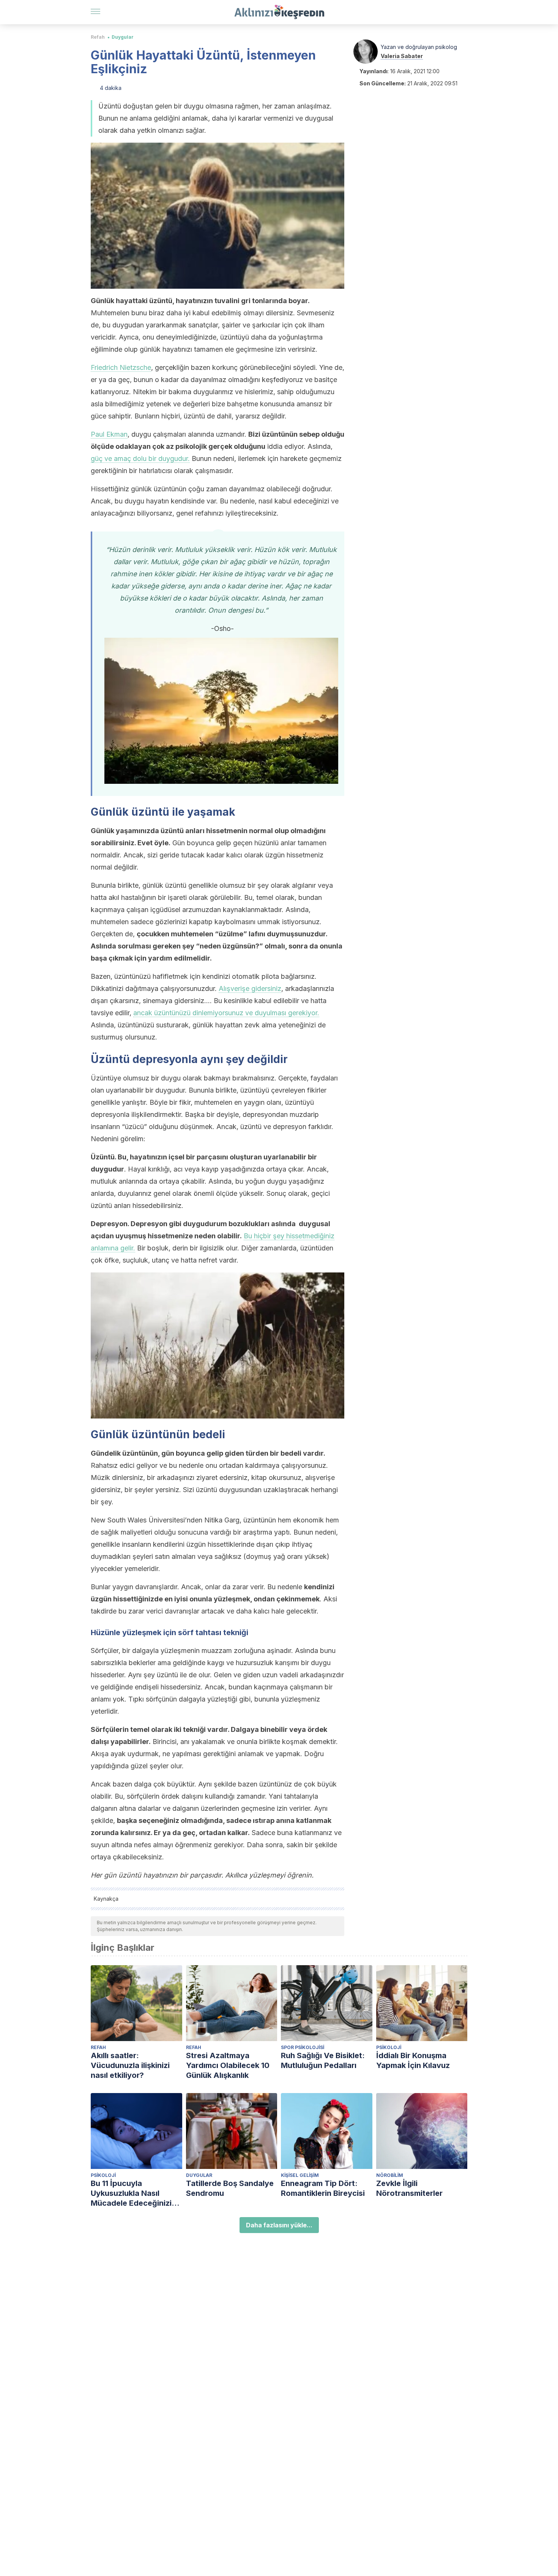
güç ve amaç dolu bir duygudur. (140, 458)
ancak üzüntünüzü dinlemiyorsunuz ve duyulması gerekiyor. (226, 1013)
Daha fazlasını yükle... (279, 2225)
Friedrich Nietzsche (121, 367)
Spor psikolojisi (303, 2047)
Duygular (123, 37)
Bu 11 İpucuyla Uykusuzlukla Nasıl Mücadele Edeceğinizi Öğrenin (131, 2193)
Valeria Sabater (402, 56)
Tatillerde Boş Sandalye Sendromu (230, 2188)
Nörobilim (390, 2175)
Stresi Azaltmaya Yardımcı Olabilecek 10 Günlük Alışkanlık (228, 2065)
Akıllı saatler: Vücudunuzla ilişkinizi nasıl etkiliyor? (130, 2065)
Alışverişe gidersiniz (250, 988)
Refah (98, 37)
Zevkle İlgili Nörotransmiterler (409, 2188)
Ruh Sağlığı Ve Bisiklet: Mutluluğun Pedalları (323, 2060)
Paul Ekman (109, 434)
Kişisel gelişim (300, 2175)
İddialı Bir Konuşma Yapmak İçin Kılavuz (413, 2060)
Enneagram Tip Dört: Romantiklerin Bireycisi (323, 2188)
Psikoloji (389, 2047)
